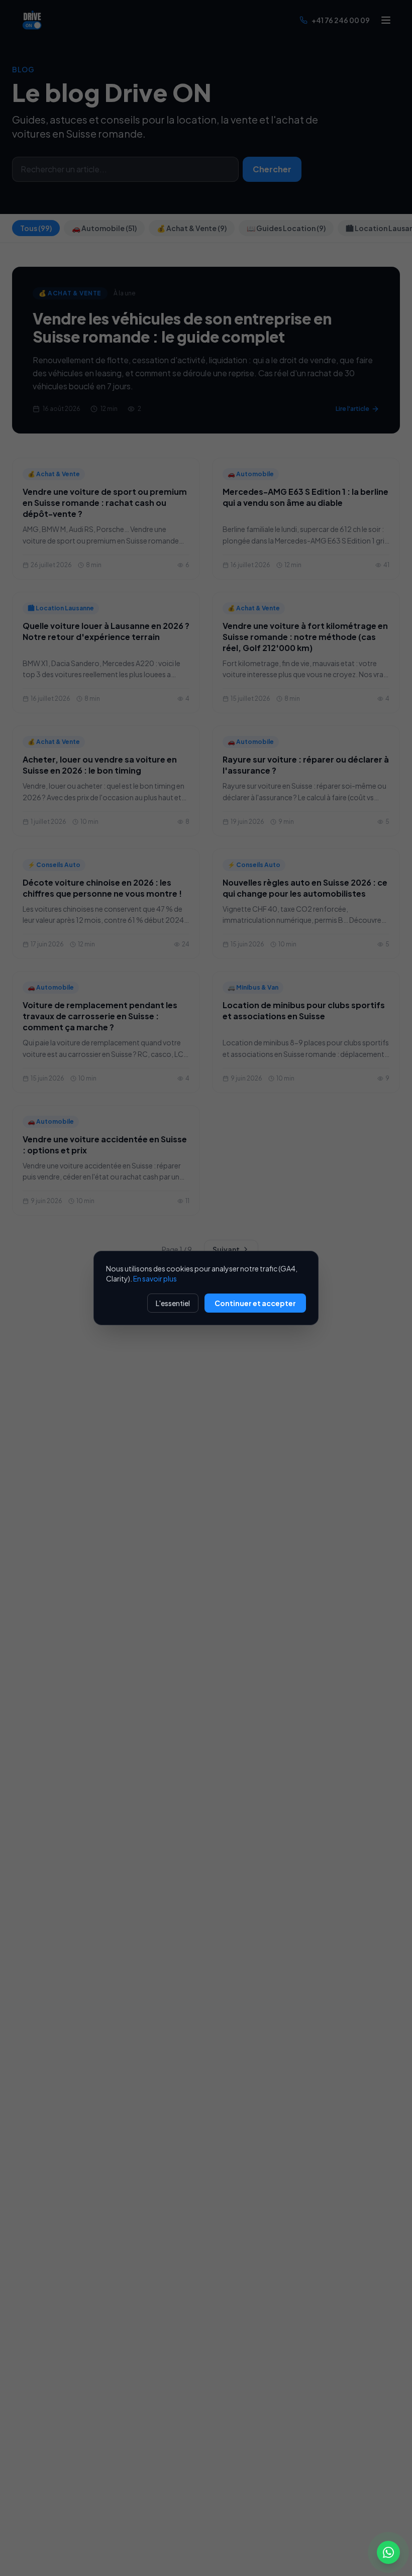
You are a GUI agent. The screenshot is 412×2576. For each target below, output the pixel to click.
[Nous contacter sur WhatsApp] (388, 2552)
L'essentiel (173, 1303)
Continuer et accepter (255, 1303)
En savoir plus (155, 1278)
